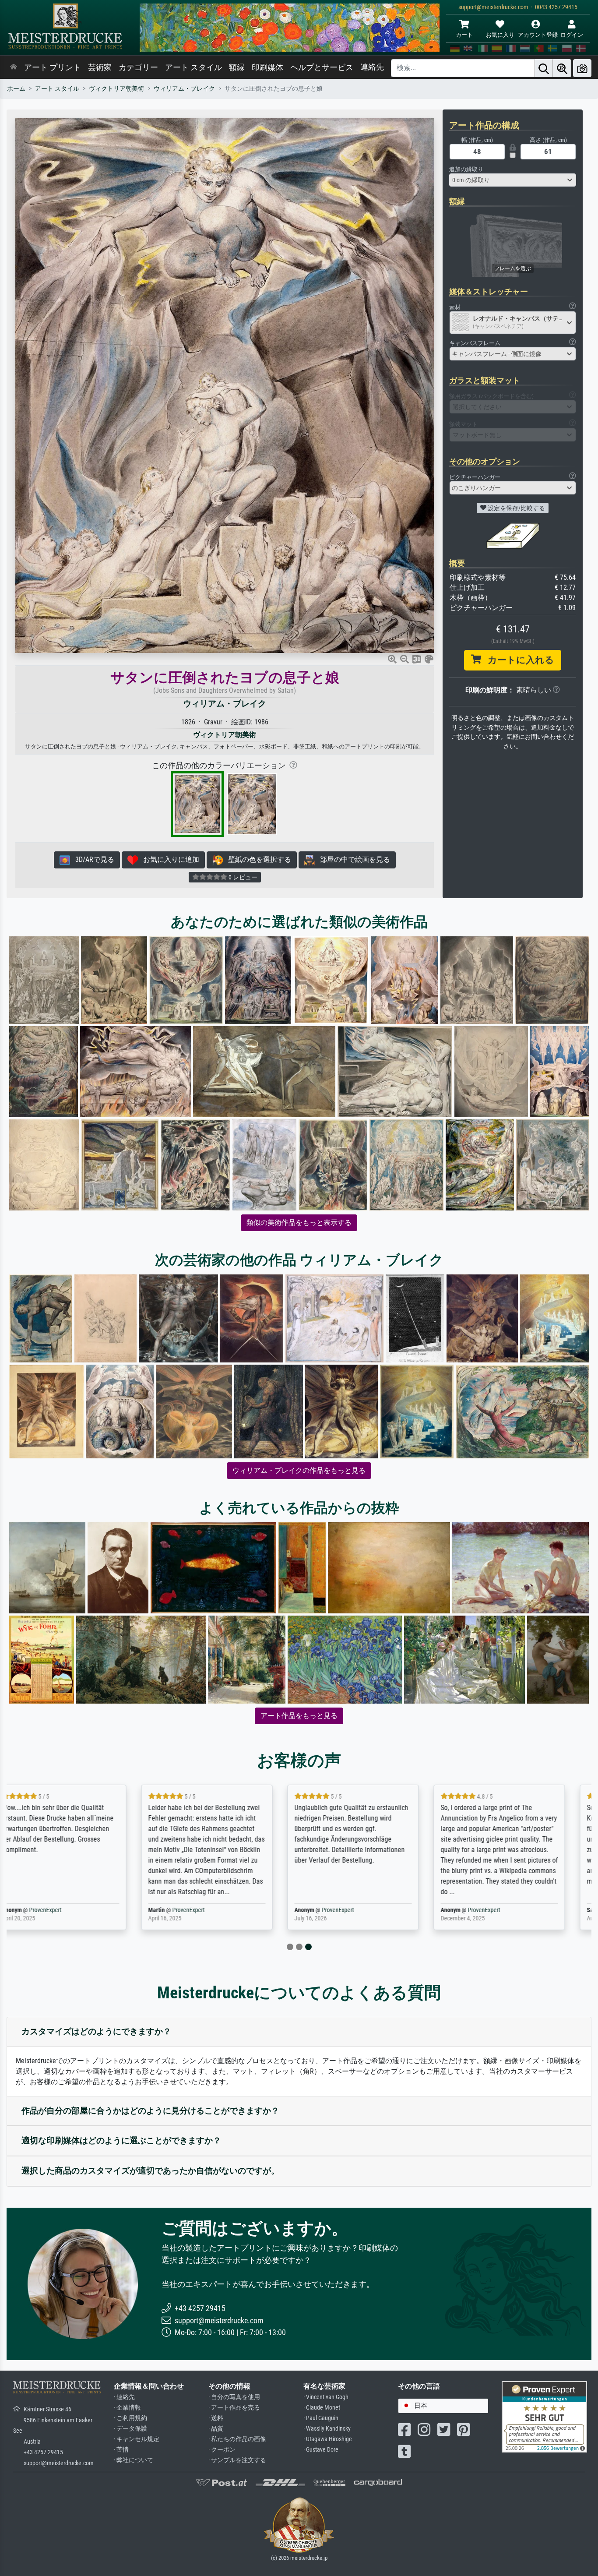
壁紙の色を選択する (257, 859)
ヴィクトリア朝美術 (116, 89)
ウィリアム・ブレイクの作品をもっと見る (299, 1470)
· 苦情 (121, 2450)
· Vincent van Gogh (326, 2397)
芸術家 (100, 67)
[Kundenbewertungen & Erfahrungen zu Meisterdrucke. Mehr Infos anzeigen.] (544, 2416)
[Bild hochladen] (582, 68)
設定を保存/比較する (516, 508)
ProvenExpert (64, 1910)
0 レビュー (242, 877)
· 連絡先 (124, 2397)
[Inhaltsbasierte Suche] (562, 68)
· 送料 (216, 2418)
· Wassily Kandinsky (327, 2429)
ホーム (16, 89)
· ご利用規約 (130, 2418)
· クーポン (222, 2450)
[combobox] (513, 180)
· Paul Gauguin (321, 2418)
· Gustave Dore (321, 2450)
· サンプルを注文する (237, 2460)
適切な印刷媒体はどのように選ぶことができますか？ (121, 2140)
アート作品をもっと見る (299, 1716)
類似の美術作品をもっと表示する (299, 1223)
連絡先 (372, 67)
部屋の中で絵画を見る (352, 859)
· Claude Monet (322, 2408)
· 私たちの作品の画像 (237, 2439)
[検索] (544, 68)
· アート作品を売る (234, 2408)
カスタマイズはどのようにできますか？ (96, 2031)
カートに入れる (518, 660)
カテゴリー (138, 67)
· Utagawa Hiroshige (328, 2439)
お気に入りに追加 (169, 859)
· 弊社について (134, 2460)
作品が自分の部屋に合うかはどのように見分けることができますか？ (150, 2111)
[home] (14, 67)
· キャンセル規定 (137, 2439)
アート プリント (53, 67)
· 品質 (216, 2429)
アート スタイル (193, 67)
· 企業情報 (127, 2408)
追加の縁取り (466, 169)
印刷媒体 (267, 67)
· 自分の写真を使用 (234, 2397)
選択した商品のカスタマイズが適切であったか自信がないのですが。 (150, 2171)
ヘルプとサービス (322, 67)
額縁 (237, 67)
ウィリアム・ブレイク (184, 89)
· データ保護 (130, 2429)
